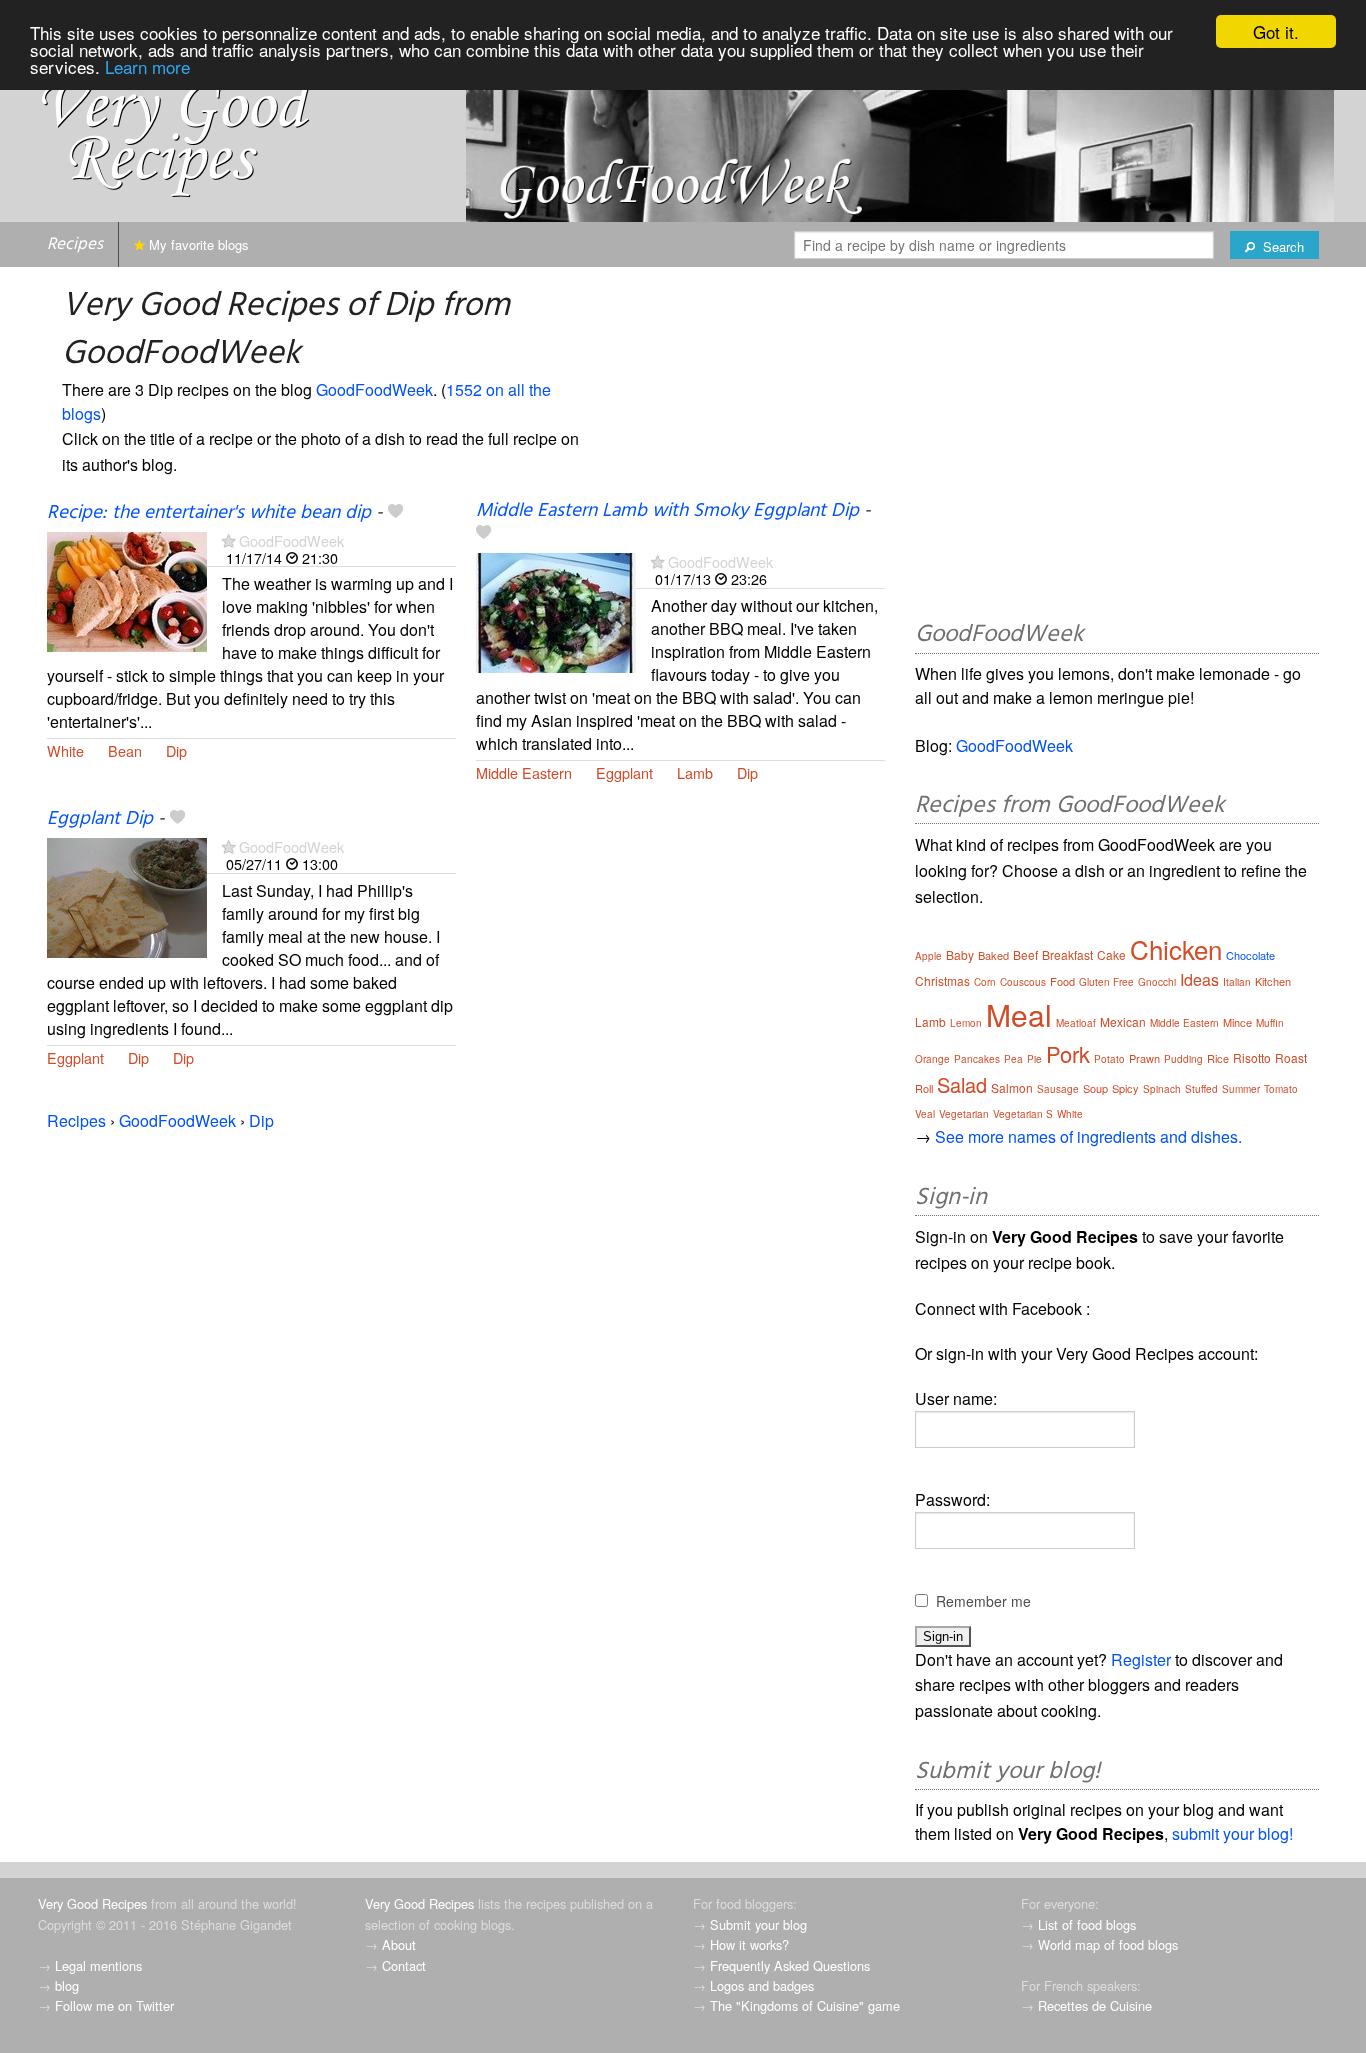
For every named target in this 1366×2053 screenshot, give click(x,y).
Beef (1025, 954)
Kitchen (1273, 981)
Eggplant (624, 772)
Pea (1013, 1059)
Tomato (1281, 1089)
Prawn (1144, 1058)
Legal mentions (98, 1965)
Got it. (1276, 31)
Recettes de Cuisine (1095, 2005)
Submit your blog (758, 1924)
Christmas (942, 980)
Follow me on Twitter (114, 2005)
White (65, 750)
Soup (1095, 1088)
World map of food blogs (1108, 1944)
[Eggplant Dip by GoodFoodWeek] (127, 895)
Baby (960, 954)
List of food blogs (1087, 1924)
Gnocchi (1157, 982)
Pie (1034, 1059)
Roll (924, 1088)
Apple (928, 956)
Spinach (1162, 1089)
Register (1141, 1659)
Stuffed (1201, 1089)
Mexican (1123, 1021)
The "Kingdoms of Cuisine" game (805, 2005)
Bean (125, 750)
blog (67, 1985)
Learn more (147, 66)
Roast (1291, 1057)
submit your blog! (1232, 1833)
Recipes (75, 244)
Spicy (1125, 1088)
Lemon (966, 1023)
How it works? (749, 1944)
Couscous (1023, 982)
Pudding (1183, 1059)
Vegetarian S (1023, 1114)
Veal (925, 1114)
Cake (1111, 954)
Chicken (1176, 948)
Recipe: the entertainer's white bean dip (209, 513)
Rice (1218, 1058)
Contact (404, 1965)
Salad (962, 1084)
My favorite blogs (197, 244)
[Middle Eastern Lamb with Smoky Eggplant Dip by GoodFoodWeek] (556, 610)
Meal (1019, 1014)
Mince (1237, 1022)
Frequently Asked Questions (790, 1965)
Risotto (1252, 1057)
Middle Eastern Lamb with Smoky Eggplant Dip (667, 511)
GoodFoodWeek (374, 389)
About (399, 1944)
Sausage (1058, 1089)
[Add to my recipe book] (395, 513)
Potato (1109, 1059)
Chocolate (1250, 955)
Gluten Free (1106, 982)
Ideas (1199, 979)
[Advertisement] (1117, 447)
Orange (932, 1059)
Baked (993, 955)
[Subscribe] (228, 540)
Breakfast (1067, 954)
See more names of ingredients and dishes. (1088, 1136)
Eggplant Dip (100, 819)
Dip (176, 750)
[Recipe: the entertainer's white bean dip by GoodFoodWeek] (127, 589)
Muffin (1270, 1023)
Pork (1068, 1053)
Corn (985, 982)
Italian (1237, 982)
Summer (1241, 1089)
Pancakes (977, 1059)
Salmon (1012, 1087)
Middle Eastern (524, 772)
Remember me (983, 1601)
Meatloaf (1076, 1023)
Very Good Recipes (92, 1903)
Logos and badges (762, 1985)
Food (1062, 981)
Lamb (695, 772)
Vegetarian (964, 1114)
